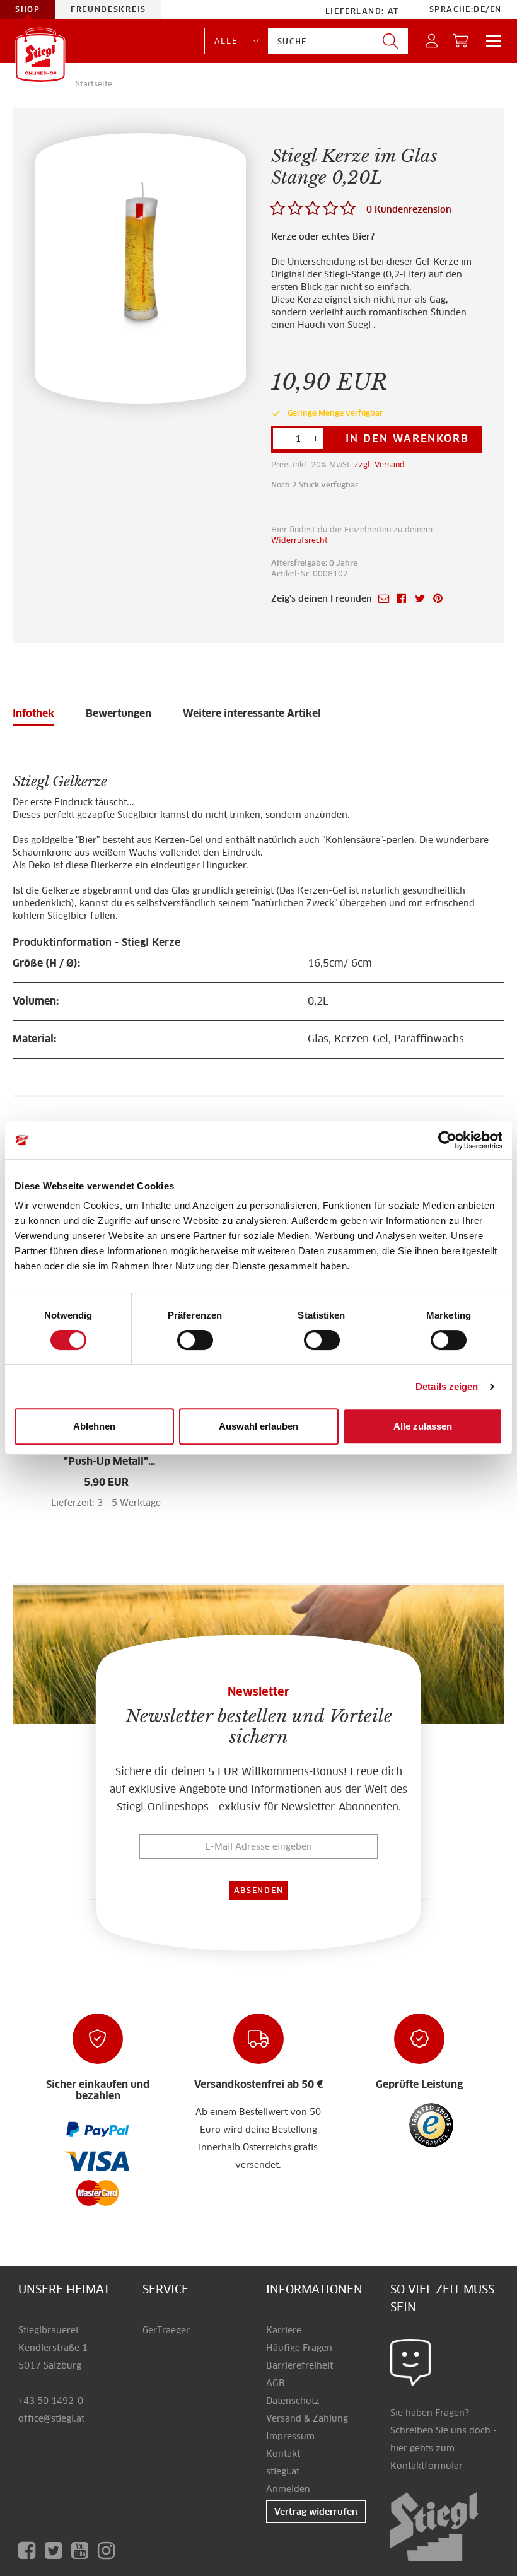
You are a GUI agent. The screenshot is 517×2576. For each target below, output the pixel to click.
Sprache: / (466, 9)
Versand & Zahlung (307, 2418)
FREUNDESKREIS (108, 9)
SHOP (28, 9)
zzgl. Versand (380, 464)
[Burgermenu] (490, 41)
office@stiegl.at (51, 2418)
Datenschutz (293, 2401)
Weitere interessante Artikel (252, 714)
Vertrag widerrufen (316, 2512)
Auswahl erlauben (258, 1426)
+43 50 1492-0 (51, 2401)
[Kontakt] (411, 2362)
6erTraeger (166, 2330)
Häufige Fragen (299, 2348)
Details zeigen (447, 1386)
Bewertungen (119, 714)
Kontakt (283, 2454)
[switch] (195, 1341)
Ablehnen (94, 1426)
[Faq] (98, 2129)
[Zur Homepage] (40, 55)
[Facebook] (32, 2550)
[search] (390, 41)
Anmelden (288, 2489)
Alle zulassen (423, 1426)
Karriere (284, 2330)
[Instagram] (109, 2550)
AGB (276, 2383)
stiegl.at (283, 2471)
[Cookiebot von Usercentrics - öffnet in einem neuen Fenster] (447, 1140)
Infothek (33, 714)
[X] (58, 2550)
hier (399, 2448)
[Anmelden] (432, 41)
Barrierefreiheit (299, 2365)
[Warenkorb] (461, 41)
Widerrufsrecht (299, 540)
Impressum (290, 2436)
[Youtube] (84, 2550)
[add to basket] (131, 1510)
